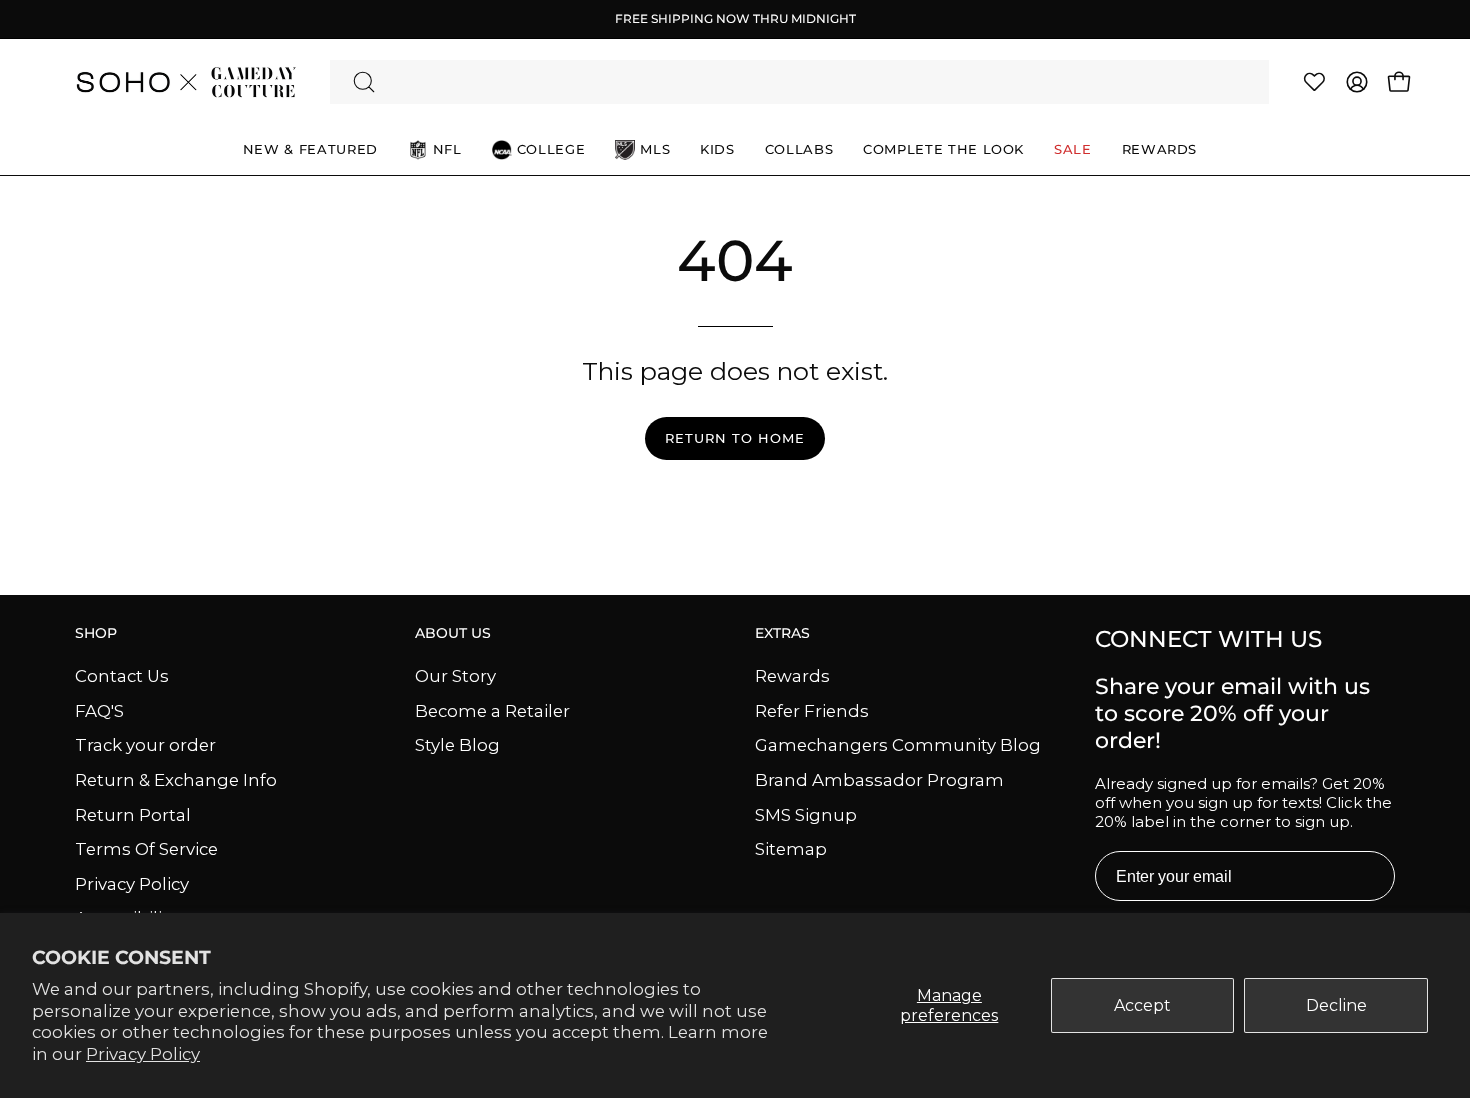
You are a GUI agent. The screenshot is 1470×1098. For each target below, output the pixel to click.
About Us (453, 633)
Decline (1336, 1005)
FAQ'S (99, 710)
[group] (735, 19)
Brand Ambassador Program (879, 779)
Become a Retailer (492, 710)
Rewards (792, 676)
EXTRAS (782, 633)
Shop (96, 633)
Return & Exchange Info (176, 779)
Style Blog (457, 745)
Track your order (145, 745)
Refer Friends (812, 710)
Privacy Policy (143, 1054)
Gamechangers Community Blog (898, 745)
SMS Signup (806, 814)
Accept (1142, 1005)
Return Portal (133, 814)
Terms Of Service (146, 849)
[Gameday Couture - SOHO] (185, 82)
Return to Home (734, 438)
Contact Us (122, 676)
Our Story (455, 676)
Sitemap (791, 849)
